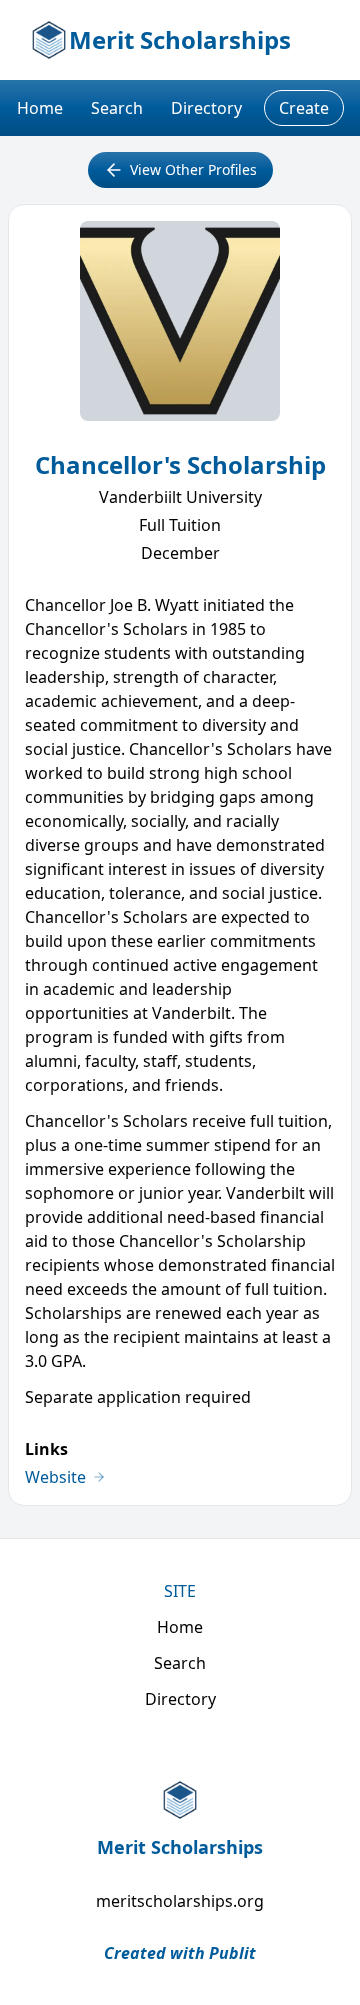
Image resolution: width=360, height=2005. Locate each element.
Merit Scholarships (180, 39)
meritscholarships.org (180, 1901)
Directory (206, 108)
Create (304, 108)
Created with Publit (180, 1953)
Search (117, 108)
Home (40, 108)
